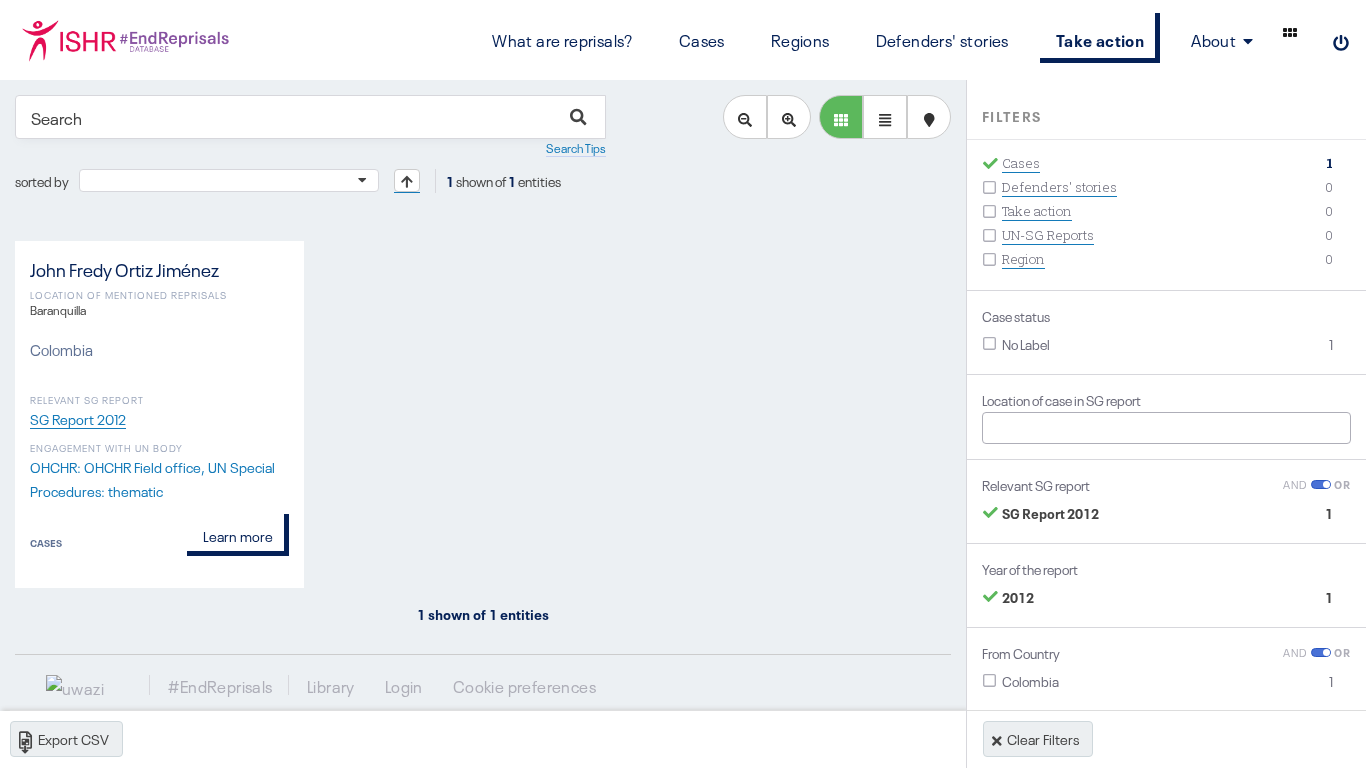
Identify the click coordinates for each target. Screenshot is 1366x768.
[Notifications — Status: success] (1290, 32)
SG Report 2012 (78, 418)
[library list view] (841, 117)
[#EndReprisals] (125, 40)
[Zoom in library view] (789, 117)
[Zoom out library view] (745, 117)
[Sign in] (1341, 40)
